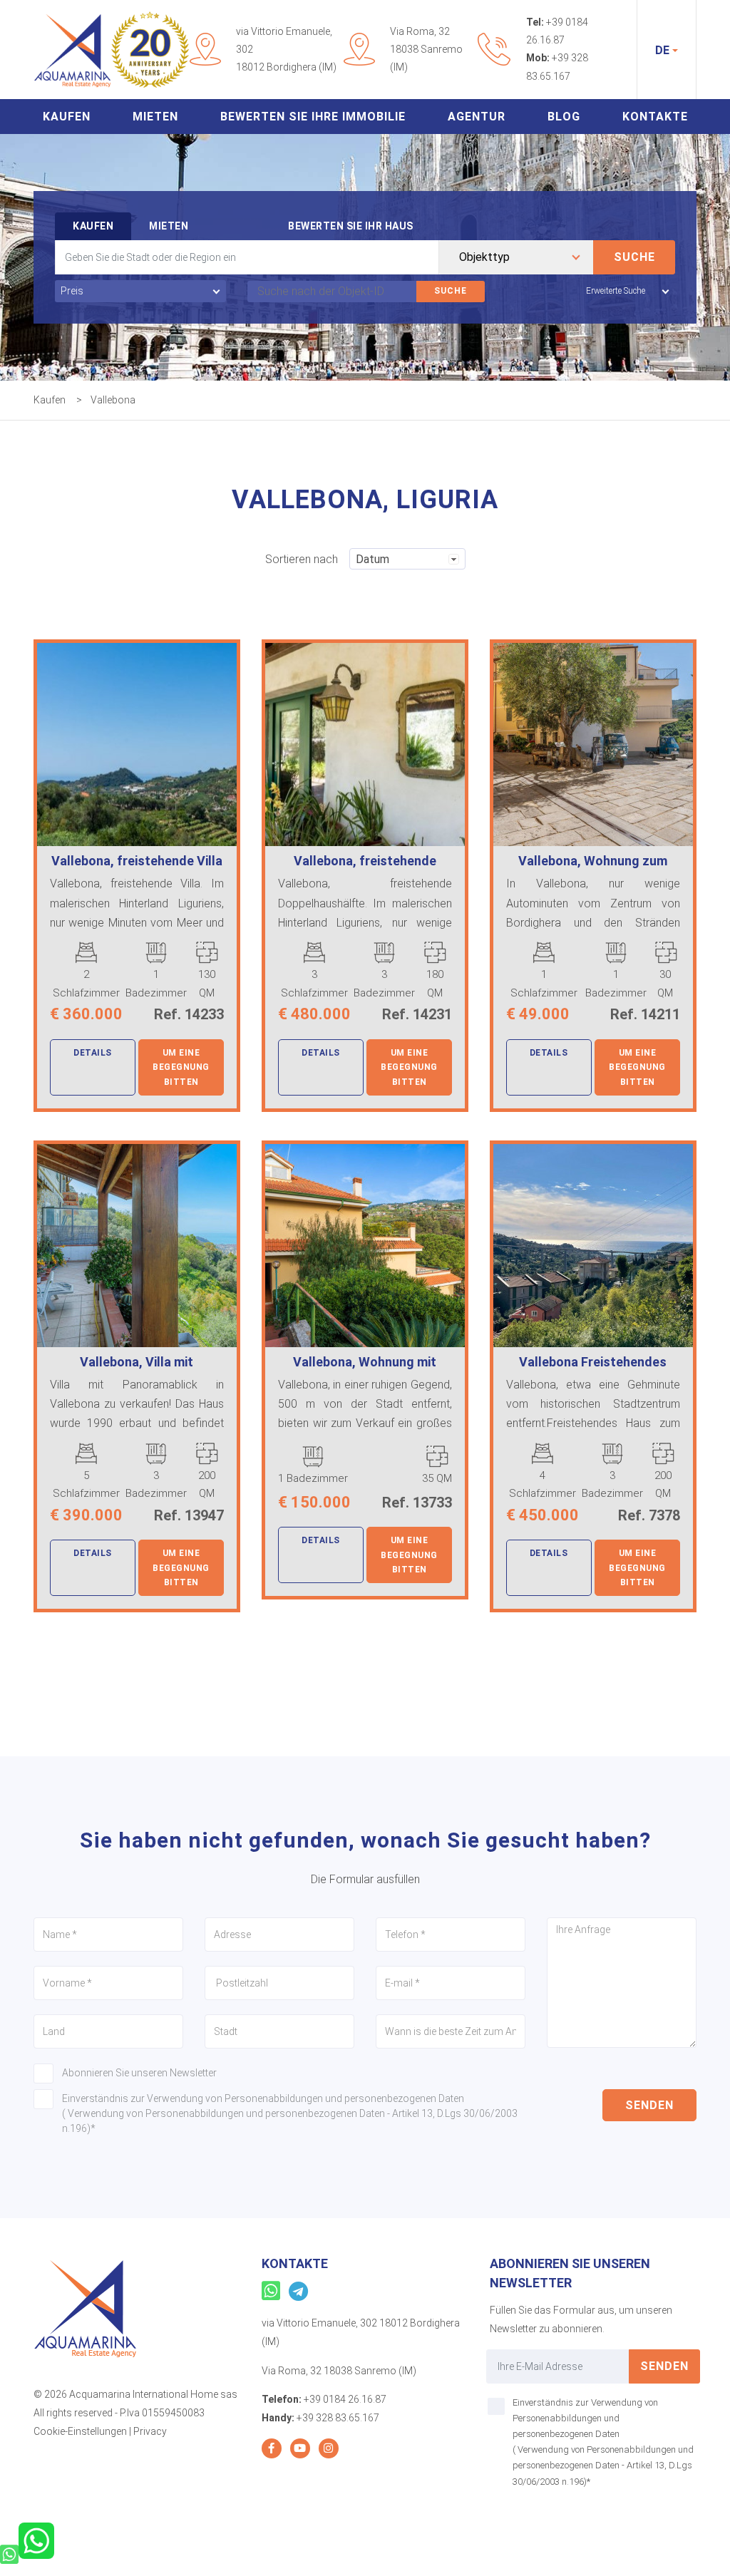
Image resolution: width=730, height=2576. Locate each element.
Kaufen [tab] (93, 226)
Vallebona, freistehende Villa (137, 861)
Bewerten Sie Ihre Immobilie (313, 117)
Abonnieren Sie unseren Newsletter (139, 2073)
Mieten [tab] (169, 226)
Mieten (155, 117)
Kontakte (655, 117)
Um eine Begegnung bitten (181, 1067)
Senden (649, 2105)
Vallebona (113, 400)
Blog (564, 117)
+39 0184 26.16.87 (345, 2399)
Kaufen (67, 117)
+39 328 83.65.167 (338, 2418)
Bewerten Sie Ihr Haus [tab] (351, 226)
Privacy (150, 2431)
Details (93, 1053)
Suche (634, 257)
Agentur (477, 117)
